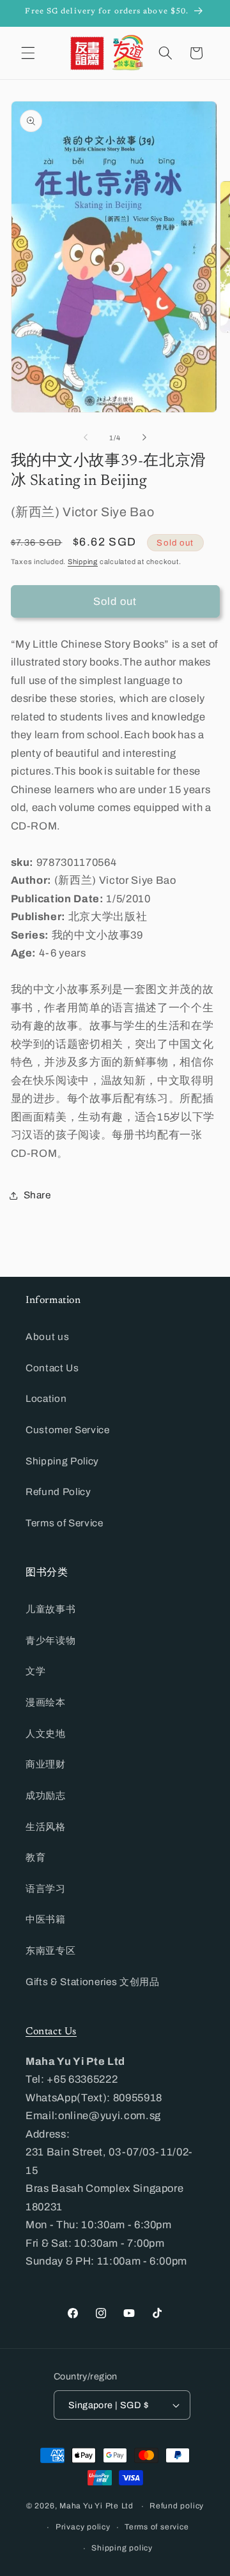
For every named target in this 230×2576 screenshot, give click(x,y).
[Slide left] (86, 438)
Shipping (83, 562)
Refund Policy (58, 1492)
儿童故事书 (50, 1609)
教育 (35, 1857)
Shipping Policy (62, 1461)
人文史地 (46, 1733)
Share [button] (37, 1195)
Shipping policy (122, 2548)
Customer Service (68, 1430)
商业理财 (46, 1764)
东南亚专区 (50, 1950)
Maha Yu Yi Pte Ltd (96, 2506)
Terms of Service (65, 1523)
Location (46, 1398)
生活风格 (46, 1827)
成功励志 (46, 1795)
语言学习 (46, 1888)
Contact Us (52, 1368)
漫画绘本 (46, 1702)
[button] (28, 53)
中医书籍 (46, 1919)
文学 (35, 1671)
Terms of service (157, 2527)
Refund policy (177, 2506)
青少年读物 (50, 1640)
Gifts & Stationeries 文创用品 (93, 1982)
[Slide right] (144, 438)
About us (47, 1336)
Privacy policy (83, 2527)
